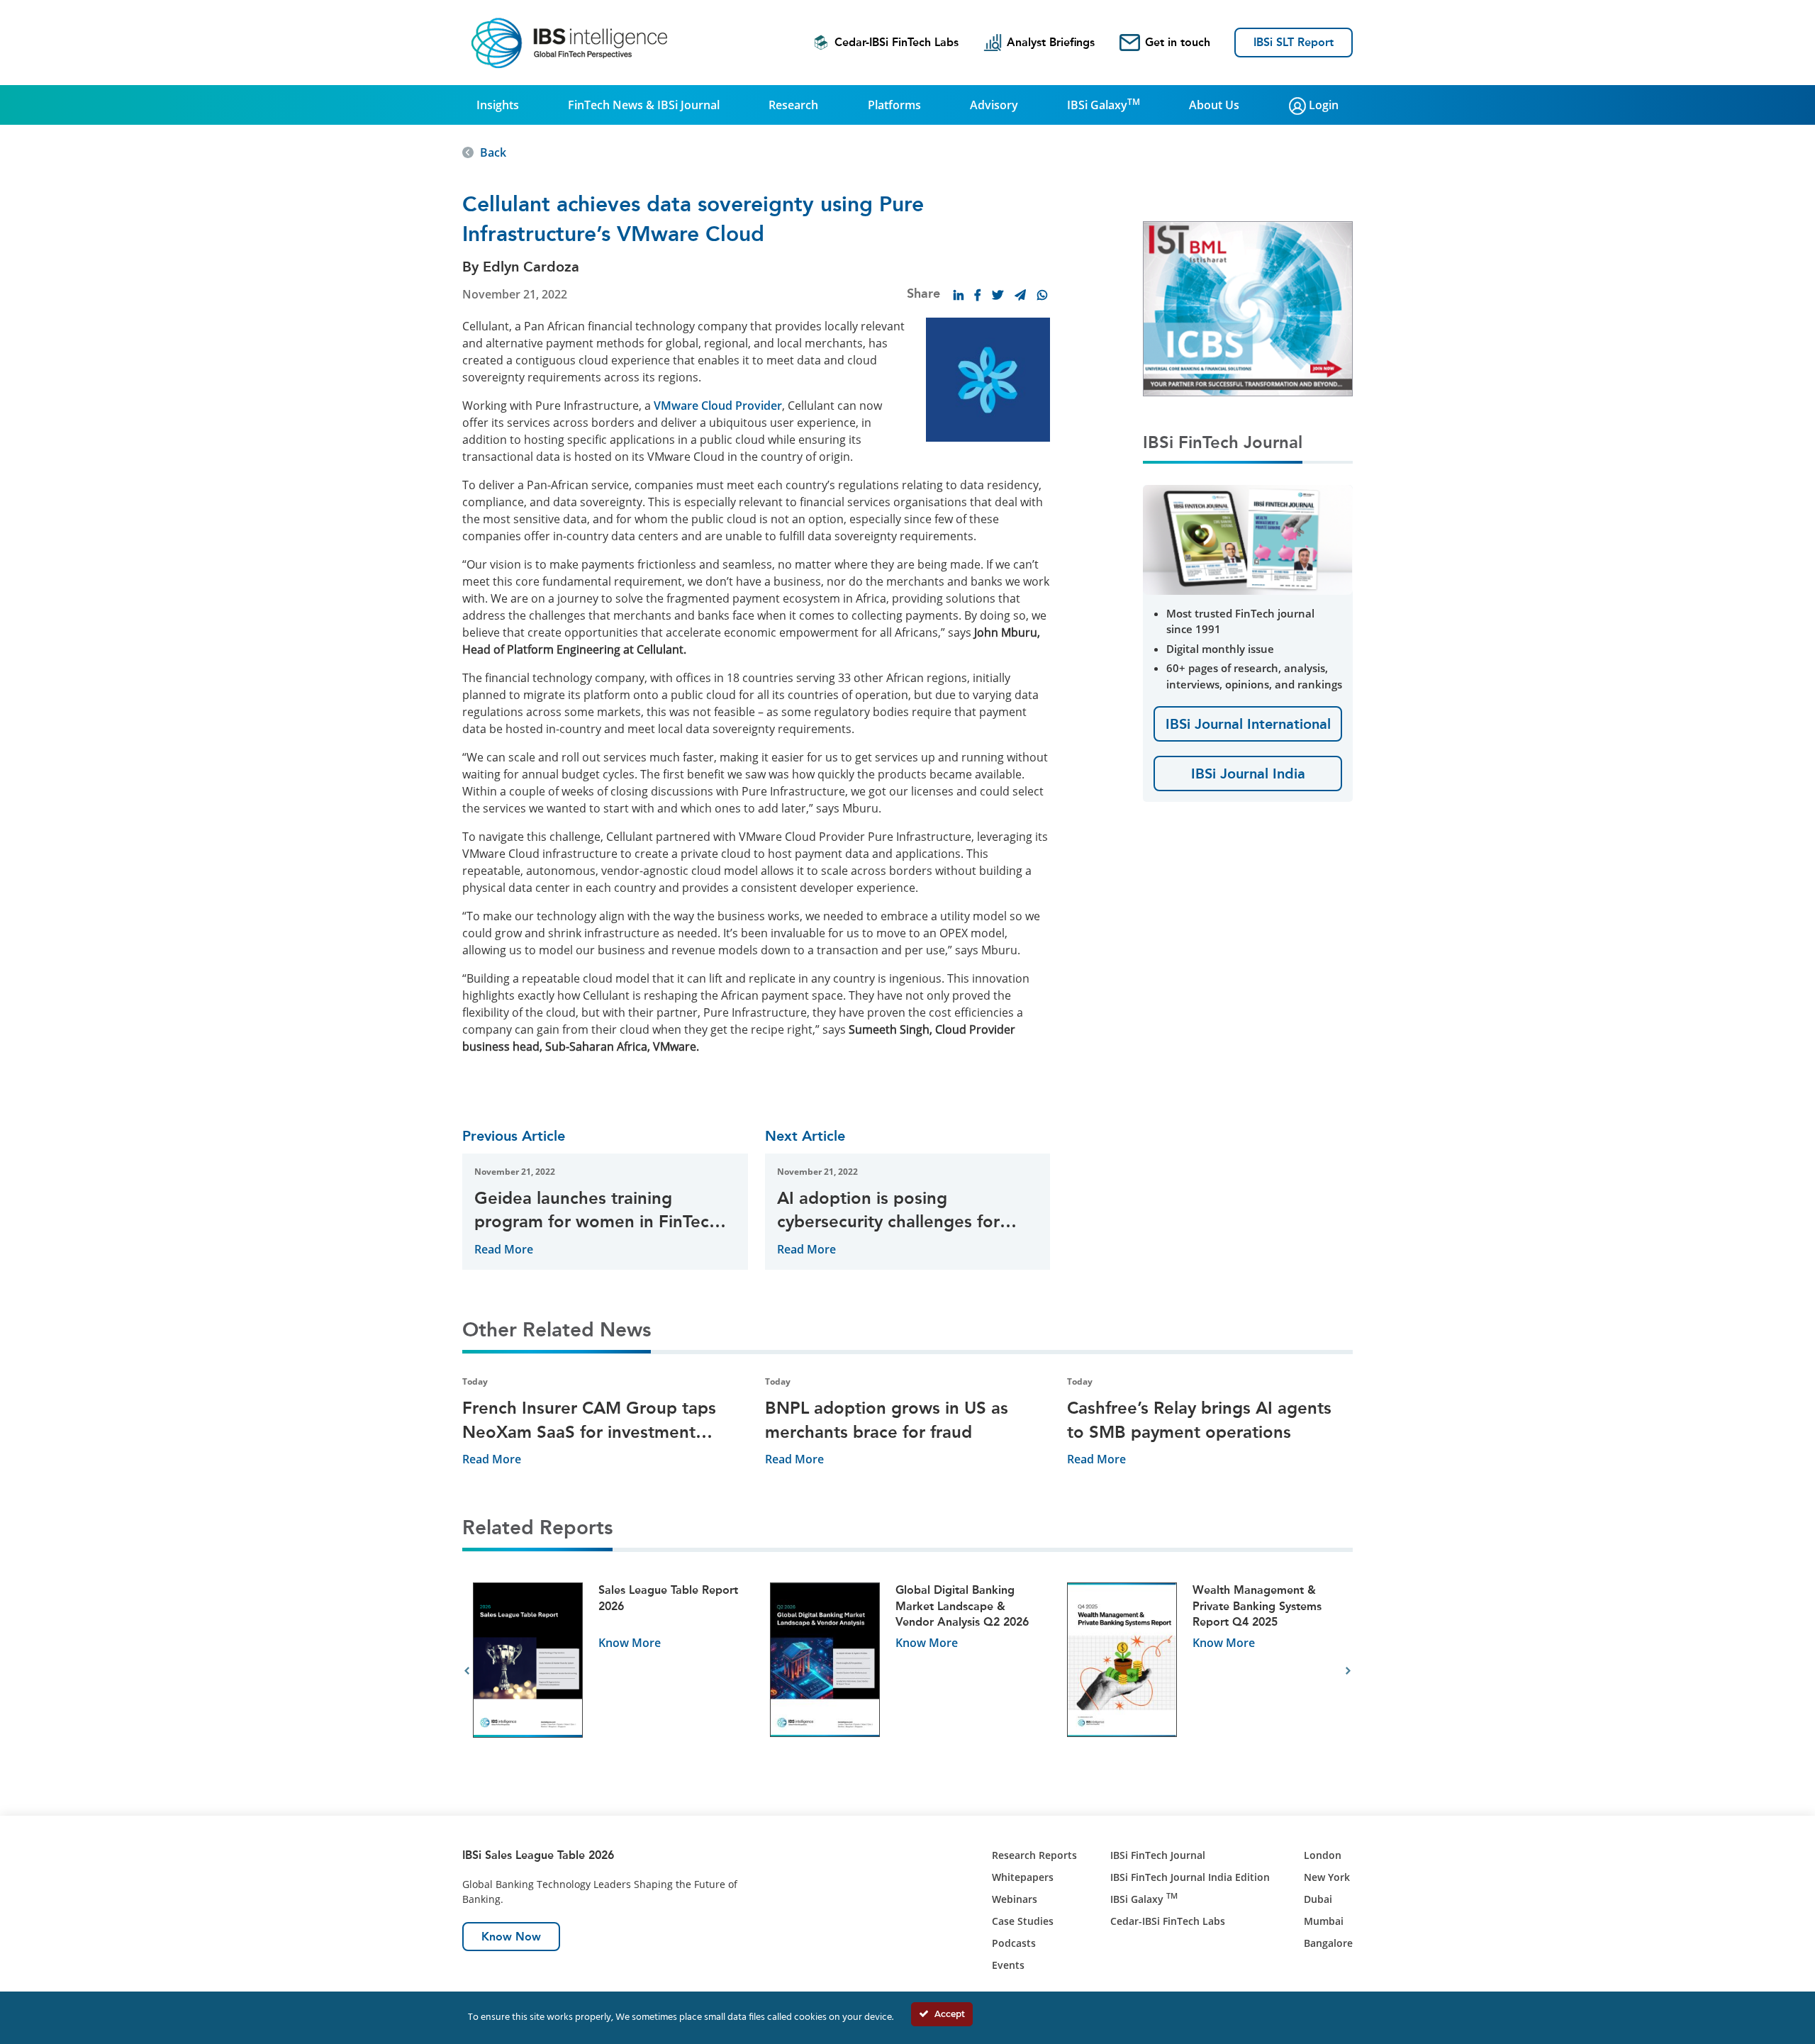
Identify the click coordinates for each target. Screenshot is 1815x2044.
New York (1327, 1877)
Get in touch (1178, 42)
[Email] (1020, 295)
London (1323, 1855)
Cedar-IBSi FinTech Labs (897, 42)
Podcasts (1014, 1943)
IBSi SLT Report (1294, 42)
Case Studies (1023, 1921)
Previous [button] (467, 1671)
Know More (630, 1643)
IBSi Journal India (1248, 774)
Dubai (1318, 1899)
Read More (504, 1249)
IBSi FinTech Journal (1158, 1855)
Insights (498, 105)
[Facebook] (978, 295)
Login (1322, 105)
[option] (611, 1671)
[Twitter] (998, 295)
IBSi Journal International (1248, 724)
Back (493, 152)
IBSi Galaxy (1104, 104)
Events (1008, 1965)
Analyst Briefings (1051, 42)
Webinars (1015, 1899)
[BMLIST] (1248, 308)
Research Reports (1034, 1855)
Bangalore (1328, 1943)
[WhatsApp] (1042, 295)
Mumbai (1324, 1921)
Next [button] (1348, 1671)
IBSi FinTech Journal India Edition (1190, 1877)
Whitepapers (1023, 1877)
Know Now (511, 1937)
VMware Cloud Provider (718, 406)
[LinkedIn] (959, 295)
